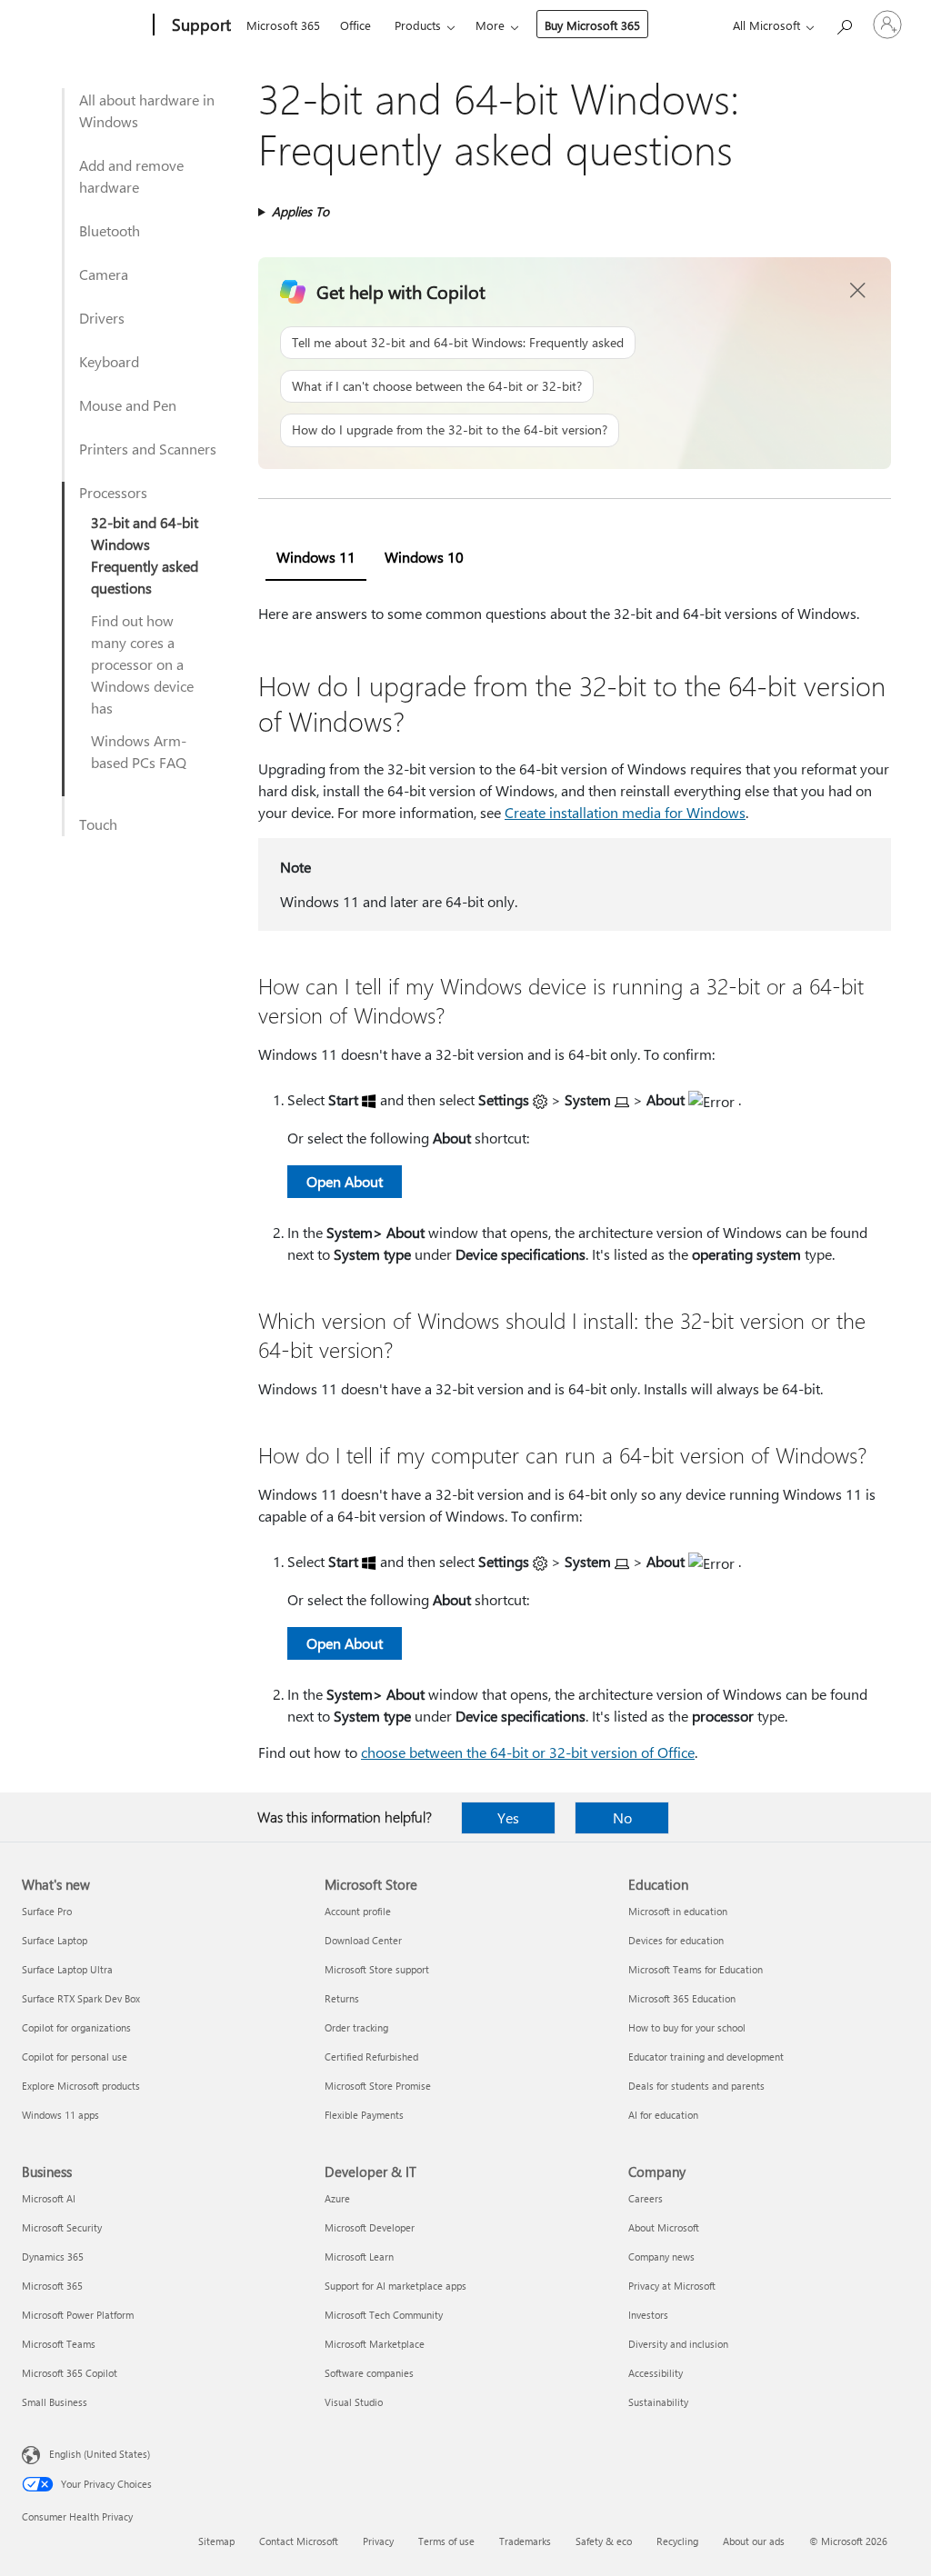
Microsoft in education (678, 1911)
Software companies (369, 2373)
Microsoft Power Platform (78, 2315)
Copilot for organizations (76, 2027)
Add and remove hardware (131, 176)
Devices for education (676, 1940)
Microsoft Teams (59, 2344)
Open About (345, 1181)
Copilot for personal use (75, 2057)
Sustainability (658, 2402)
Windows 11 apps (60, 2115)
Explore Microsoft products (81, 2086)
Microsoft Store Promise (378, 2086)
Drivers (102, 318)
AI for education (663, 2115)
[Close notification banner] (858, 291)
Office (355, 25)
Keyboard (109, 361)
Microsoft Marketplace (375, 2344)
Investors (648, 2315)
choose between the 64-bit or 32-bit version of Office (528, 1752)
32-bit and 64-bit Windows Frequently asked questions (145, 555)
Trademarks (525, 2541)
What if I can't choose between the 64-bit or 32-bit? (437, 386)
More (490, 25)
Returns (342, 1998)
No (622, 1817)
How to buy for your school (687, 2027)
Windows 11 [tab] (316, 557)
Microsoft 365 (283, 25)
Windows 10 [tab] (424, 557)
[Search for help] (844, 23)
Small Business (55, 2402)
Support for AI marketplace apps (395, 2286)
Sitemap (216, 2541)
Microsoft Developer (370, 2227)
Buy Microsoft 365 (592, 25)
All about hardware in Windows (147, 110)
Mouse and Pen (128, 405)
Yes (508, 1817)
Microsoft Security (62, 2227)
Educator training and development (706, 2057)
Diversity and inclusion (678, 2344)
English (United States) (100, 2454)
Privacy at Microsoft (672, 2286)
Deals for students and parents (696, 2086)
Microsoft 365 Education (682, 1998)
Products (418, 25)
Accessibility (656, 2373)
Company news (661, 2256)
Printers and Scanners (148, 449)
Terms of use (446, 2541)
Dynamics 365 (53, 2256)
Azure (337, 2198)
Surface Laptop (55, 1940)
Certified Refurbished (371, 2057)
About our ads (754, 2541)
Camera (104, 274)
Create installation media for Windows (625, 812)
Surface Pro (47, 1911)
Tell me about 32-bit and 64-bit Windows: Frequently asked (458, 342)
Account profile (358, 1911)
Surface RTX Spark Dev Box (81, 1998)
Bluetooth (110, 230)
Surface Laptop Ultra (67, 1969)
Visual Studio (354, 2402)
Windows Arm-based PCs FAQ (139, 751)
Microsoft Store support (377, 1969)
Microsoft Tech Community (384, 2315)
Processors (113, 492)
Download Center (363, 1940)
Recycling (677, 2541)
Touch (98, 824)
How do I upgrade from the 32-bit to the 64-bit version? (450, 429)
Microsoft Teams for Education (696, 1969)
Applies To (300, 211)
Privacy (378, 2541)
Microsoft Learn (359, 2256)
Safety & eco (604, 2541)
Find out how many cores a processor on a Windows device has (142, 664)
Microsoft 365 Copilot (70, 2373)
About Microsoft (664, 2227)
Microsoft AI (49, 2198)
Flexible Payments (364, 2115)
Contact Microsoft (299, 2541)
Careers (646, 2198)
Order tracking (356, 2027)
